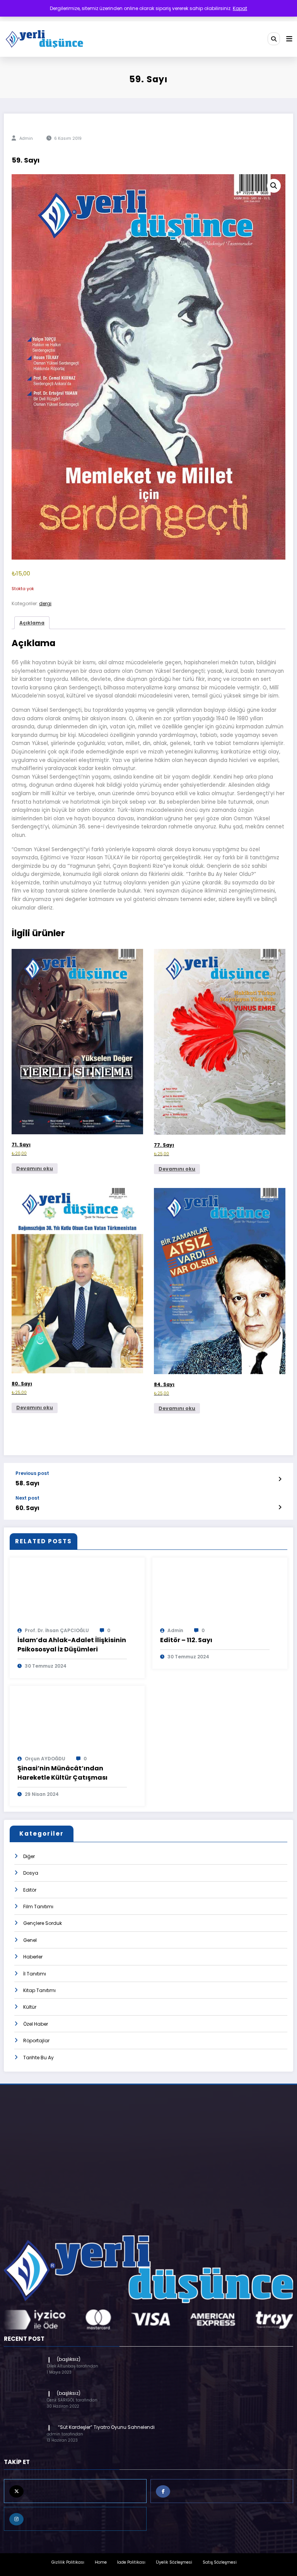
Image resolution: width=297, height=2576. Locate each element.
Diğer (29, 1856)
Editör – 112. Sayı (186, 1640)
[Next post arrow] (280, 1507)
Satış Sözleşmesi (220, 2562)
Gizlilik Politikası (68, 2562)
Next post (27, 1498)
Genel (30, 1940)
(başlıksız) (69, 2359)
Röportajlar (36, 2041)
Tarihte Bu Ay (38, 2058)
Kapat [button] (240, 8)
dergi (45, 603)
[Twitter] (75, 2491)
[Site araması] (274, 39)
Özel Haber (36, 2024)
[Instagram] (75, 2519)
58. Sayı (27, 1483)
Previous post (32, 1473)
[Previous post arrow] (280, 1479)
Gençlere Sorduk (43, 1923)
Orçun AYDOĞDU (45, 1759)
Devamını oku (35, 1168)
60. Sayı (27, 1508)
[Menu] (289, 39)
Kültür (30, 2007)
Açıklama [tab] (32, 623)
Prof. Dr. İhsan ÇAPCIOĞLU (57, 1630)
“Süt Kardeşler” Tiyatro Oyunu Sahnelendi (106, 2427)
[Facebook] (222, 2491)
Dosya (31, 1873)
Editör (30, 1890)
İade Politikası (131, 2562)
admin (26, 138)
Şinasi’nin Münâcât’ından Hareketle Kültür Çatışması (62, 1773)
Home (101, 2562)
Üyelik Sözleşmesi (174, 2562)
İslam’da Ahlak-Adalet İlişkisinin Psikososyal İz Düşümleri (72, 1645)
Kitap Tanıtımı (39, 1990)
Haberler (33, 1957)
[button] (274, 186)
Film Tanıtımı (38, 1907)
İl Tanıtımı (35, 1974)
